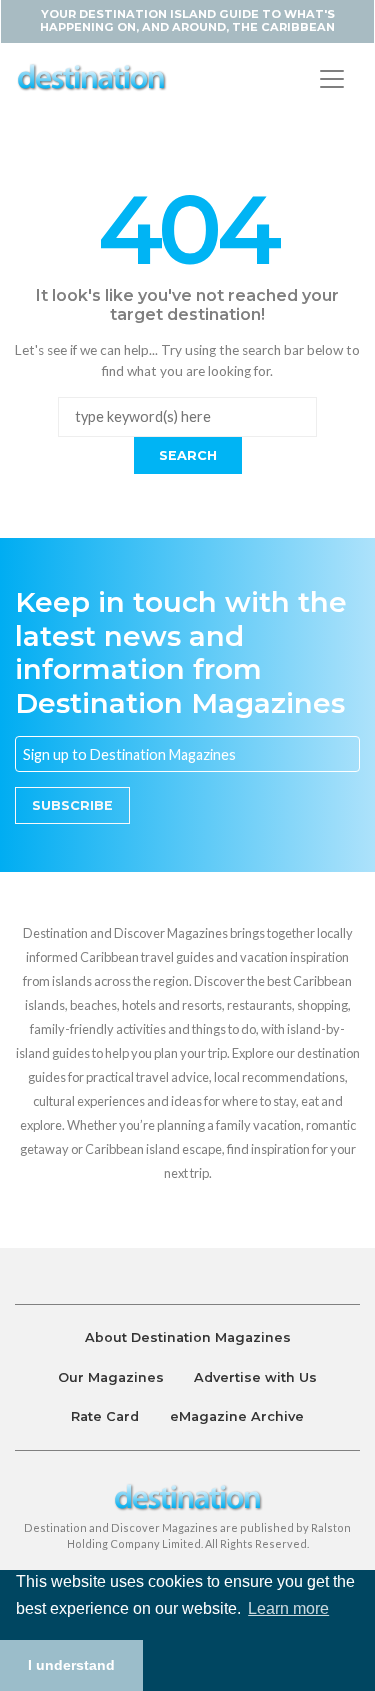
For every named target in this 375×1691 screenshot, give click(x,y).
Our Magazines (111, 1377)
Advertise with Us (255, 1377)
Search (188, 455)
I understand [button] (71, 1665)
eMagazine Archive (237, 1416)
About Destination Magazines (188, 1337)
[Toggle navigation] (332, 79)
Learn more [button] (288, 1608)
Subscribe (72, 805)
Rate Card (105, 1416)
